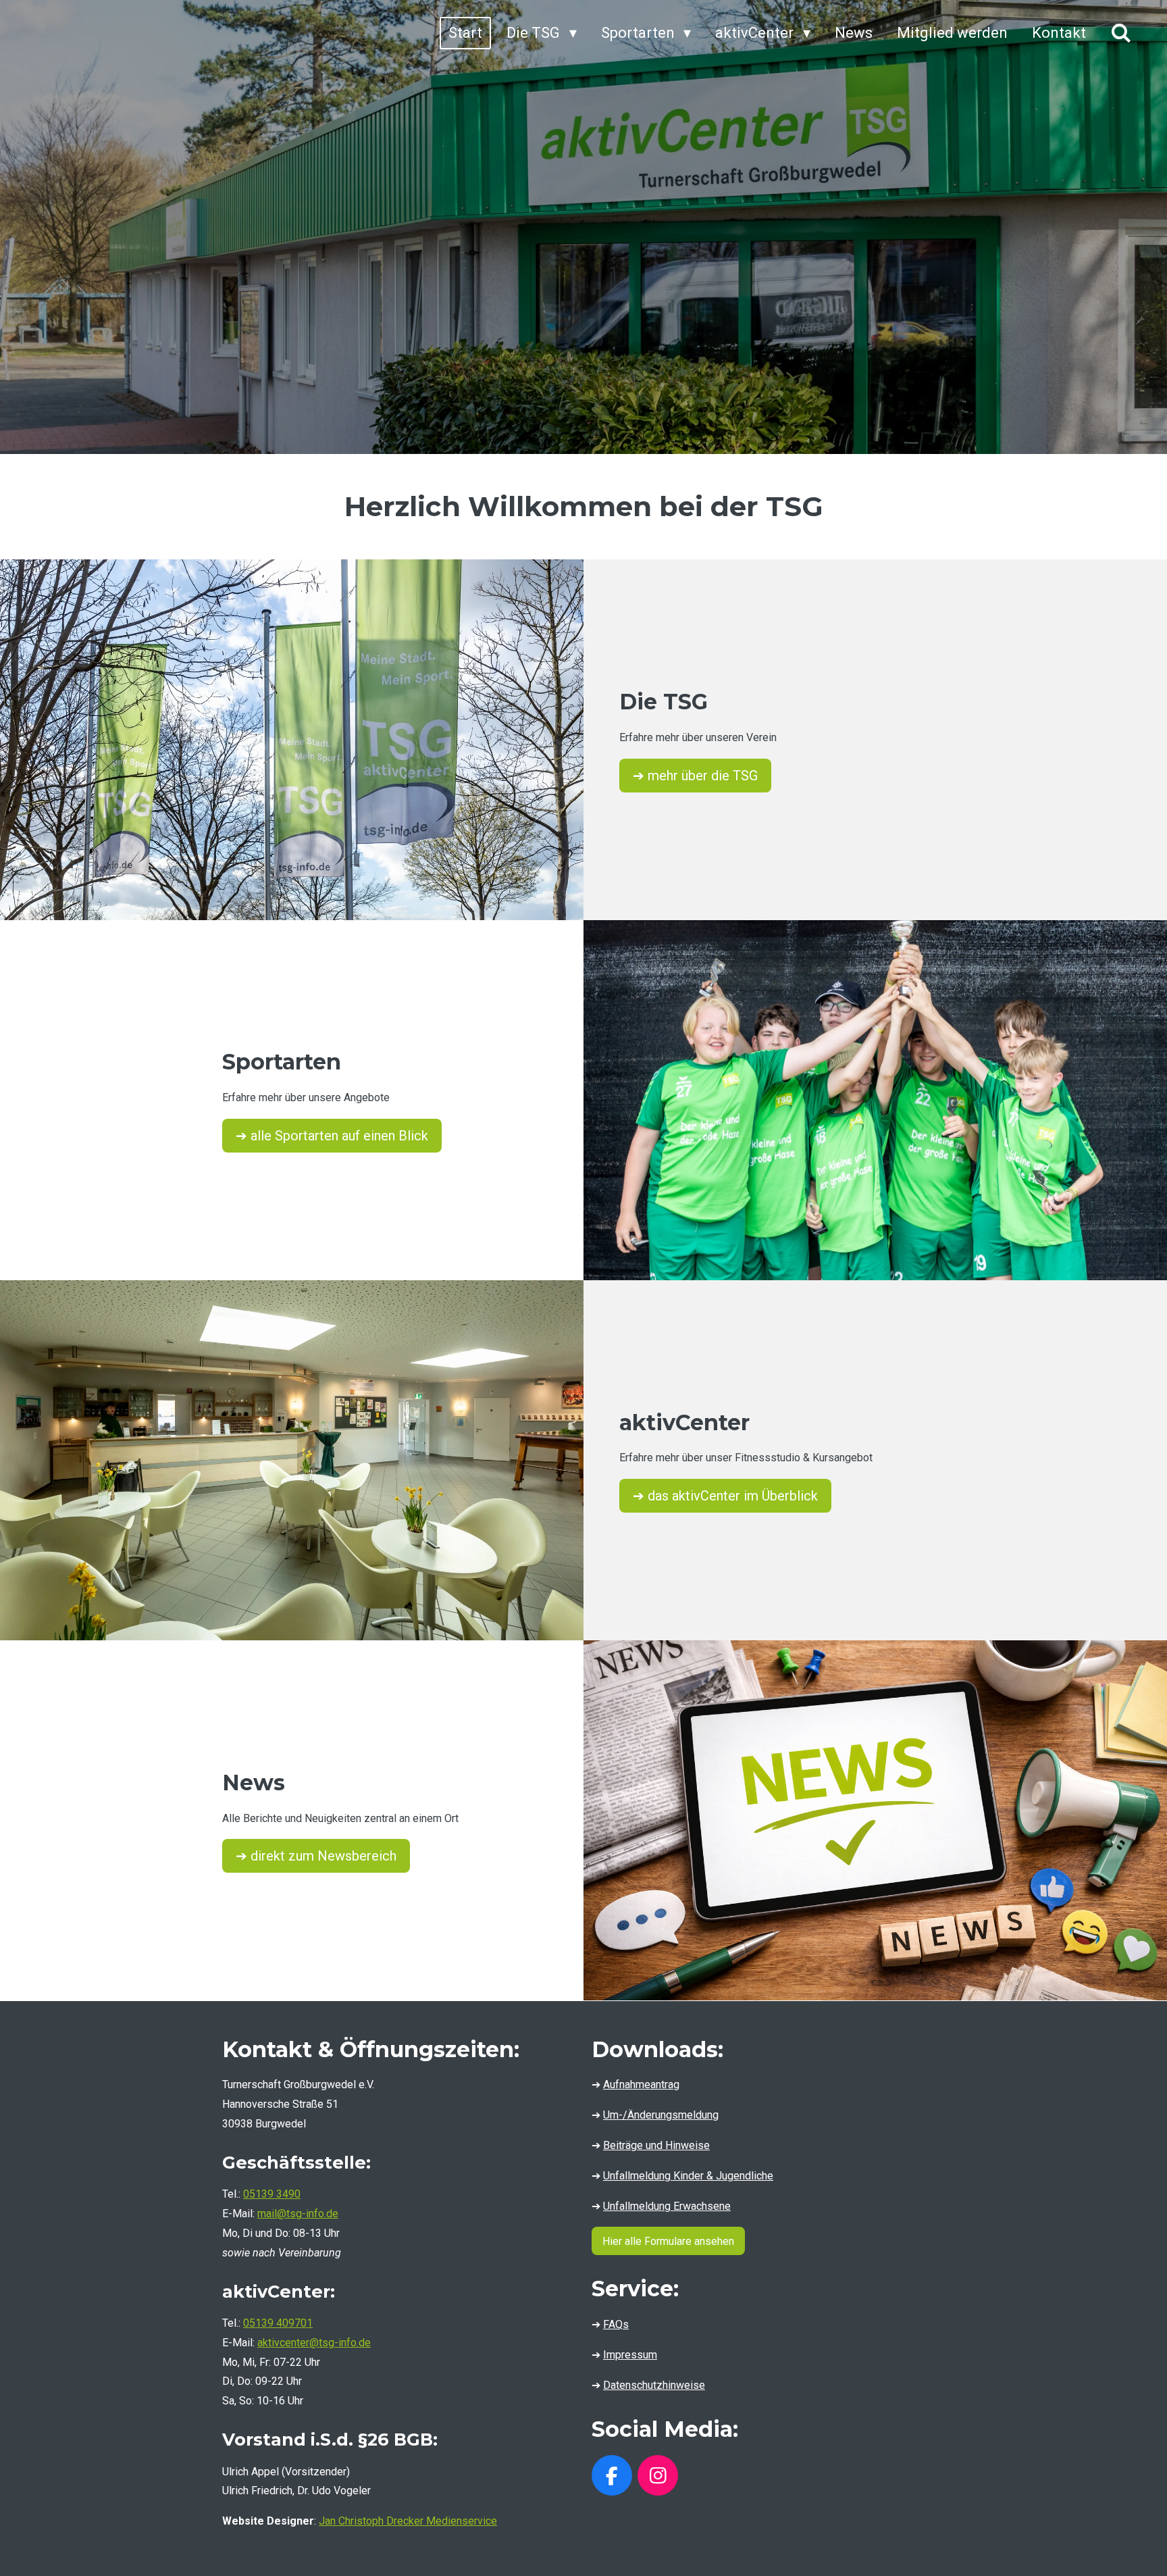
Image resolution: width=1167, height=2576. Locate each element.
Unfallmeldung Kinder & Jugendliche (688, 2176)
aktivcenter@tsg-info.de (314, 2343)
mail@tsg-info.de (298, 2214)
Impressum (630, 2355)
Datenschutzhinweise (654, 2385)
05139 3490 (272, 2194)
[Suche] (1121, 33)
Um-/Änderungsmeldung (661, 2115)
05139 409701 (278, 2323)
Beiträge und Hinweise (656, 2145)
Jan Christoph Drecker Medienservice (408, 2521)
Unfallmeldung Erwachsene (667, 2206)
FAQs (616, 2324)
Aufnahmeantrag (641, 2085)
